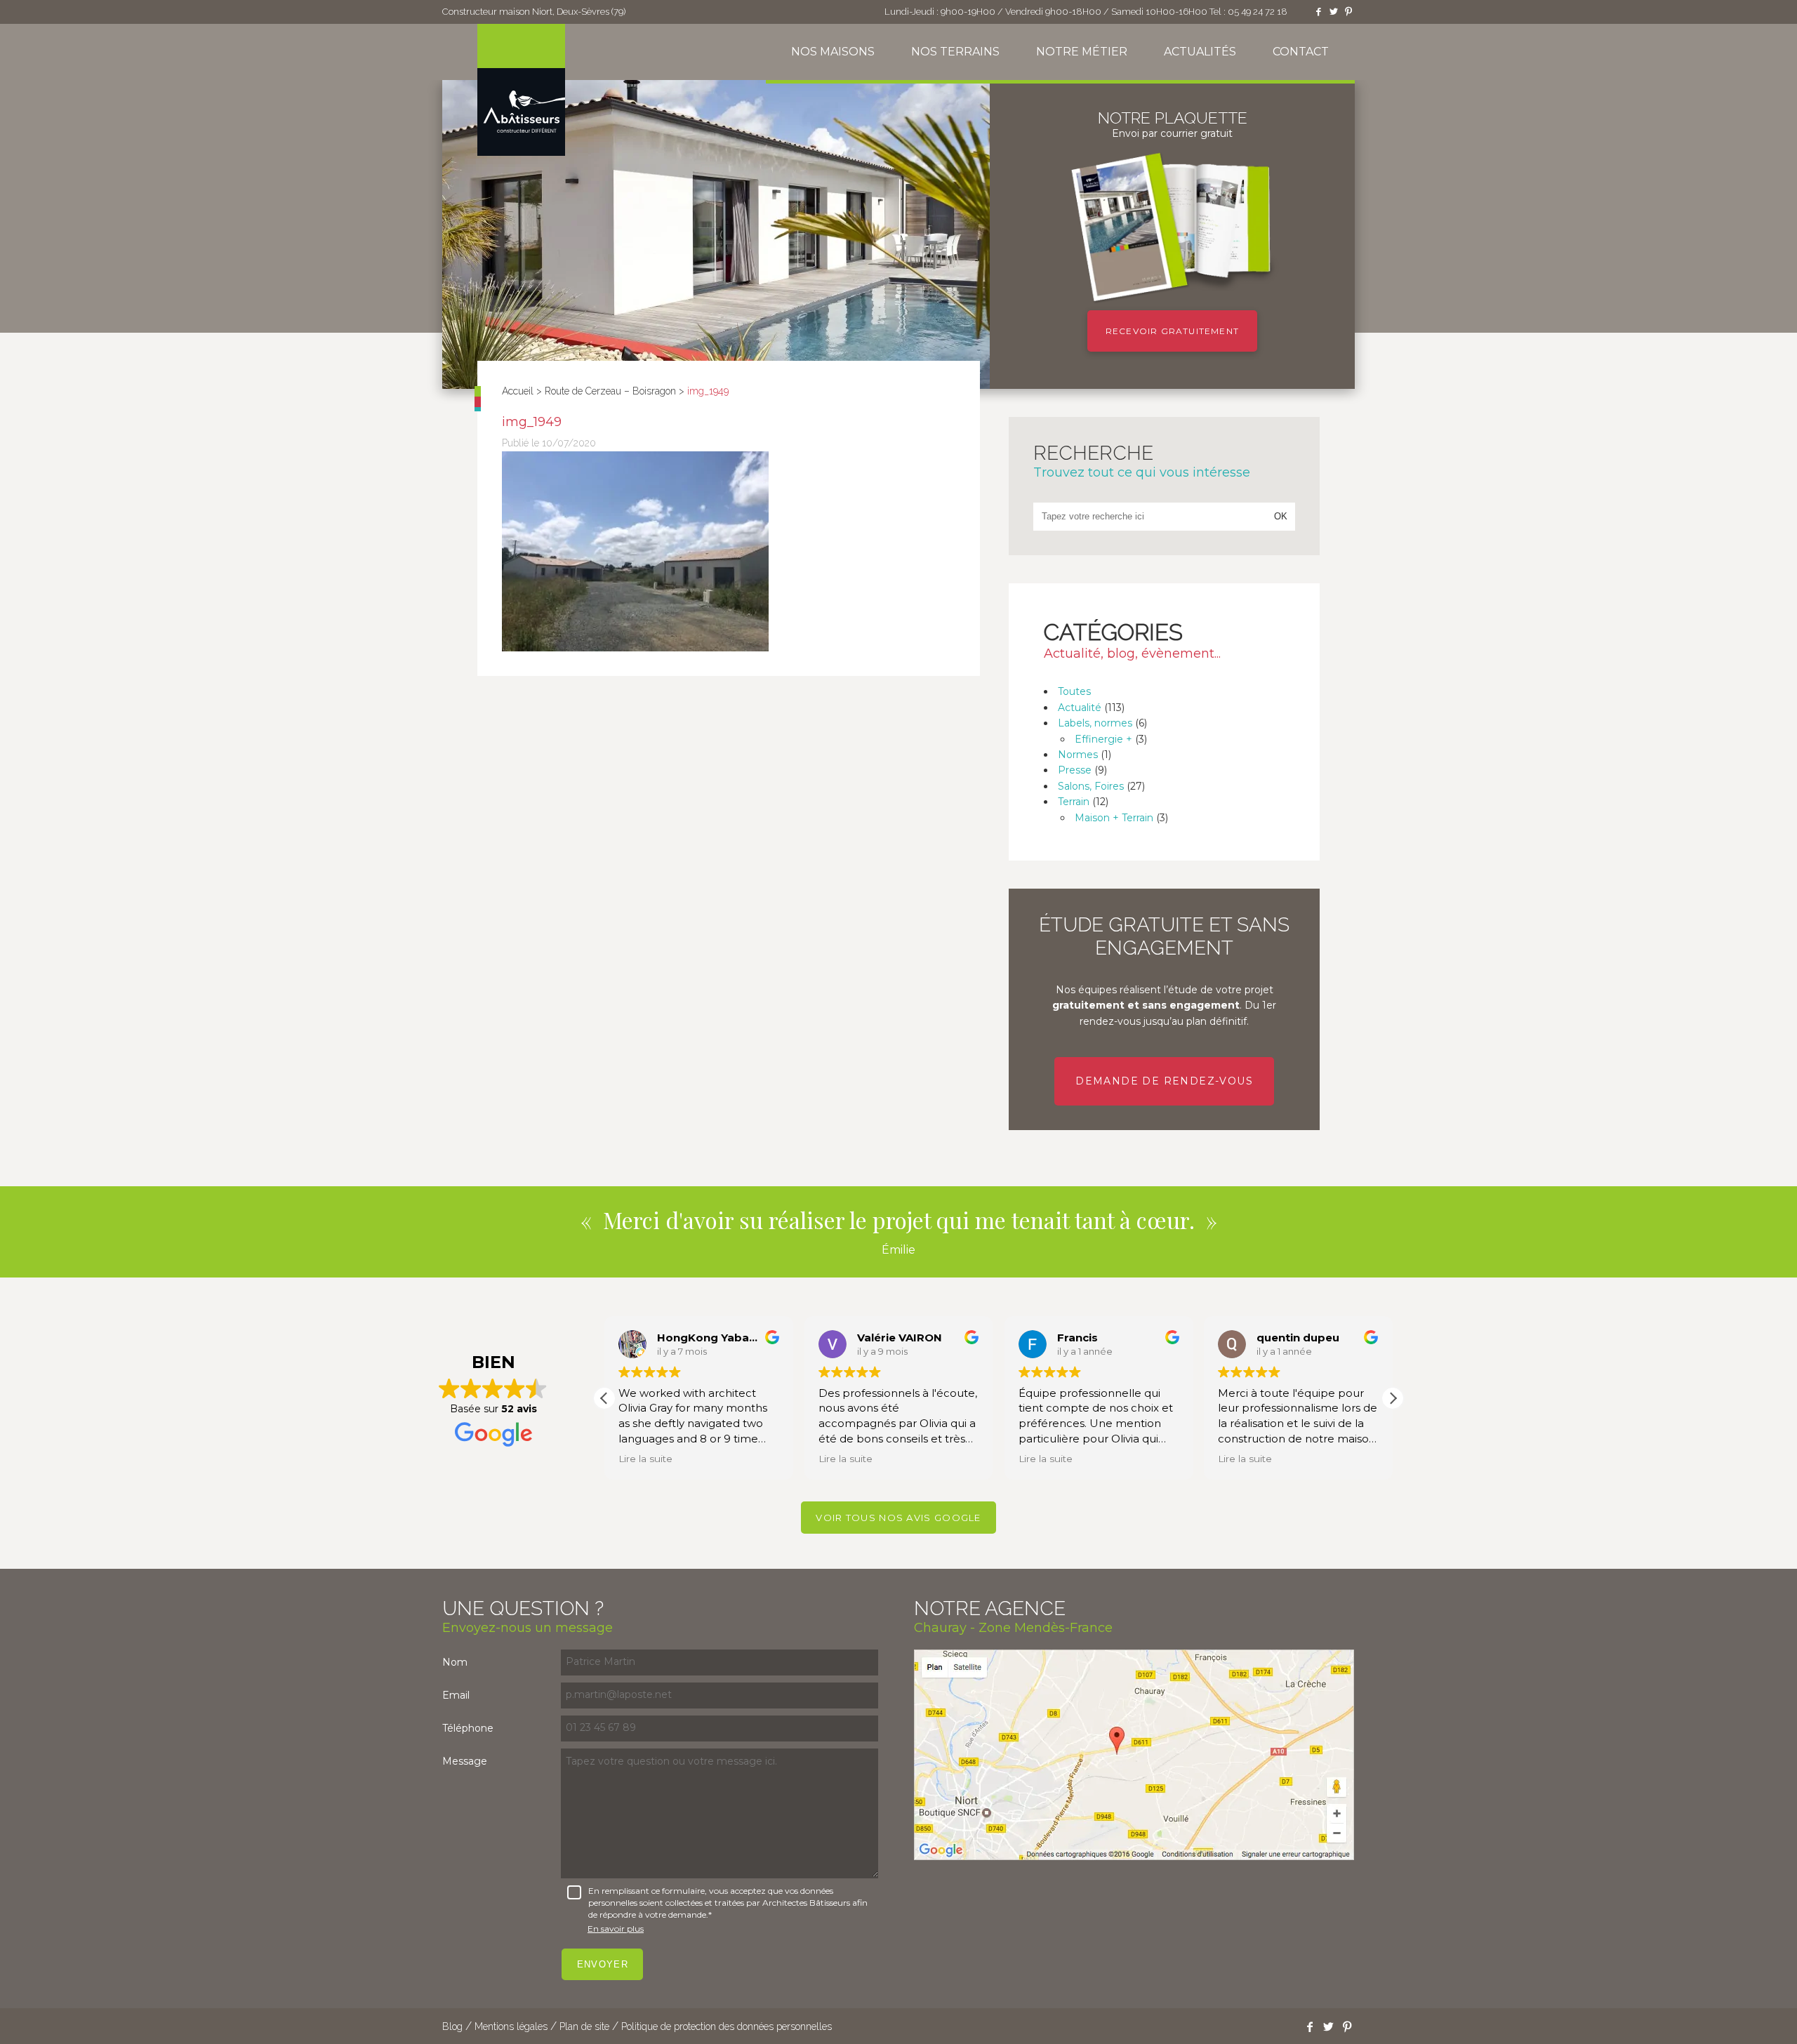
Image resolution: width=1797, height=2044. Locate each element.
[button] (1393, 1398)
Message (465, 1761)
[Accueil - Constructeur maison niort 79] (521, 90)
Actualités (1200, 52)
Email (456, 1695)
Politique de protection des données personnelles (727, 2026)
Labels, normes (1095, 723)
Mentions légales (511, 2026)
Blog (452, 2026)
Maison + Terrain (1114, 818)
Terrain (1074, 802)
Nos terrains (955, 52)
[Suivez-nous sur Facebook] (1318, 12)
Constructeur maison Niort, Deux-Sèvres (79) (534, 12)
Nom (455, 1662)
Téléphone (468, 1728)
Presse (1075, 770)
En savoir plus (616, 1929)
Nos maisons (833, 52)
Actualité (1080, 708)
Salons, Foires (1091, 786)
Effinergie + (1103, 739)
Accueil (518, 391)
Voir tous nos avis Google (898, 1518)
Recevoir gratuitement (1172, 331)
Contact (1301, 52)
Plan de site (584, 2026)
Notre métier (1082, 52)
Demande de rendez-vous (1164, 1081)
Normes (1078, 755)
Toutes (1074, 691)
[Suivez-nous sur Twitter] (1334, 12)
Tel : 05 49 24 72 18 (1248, 12)
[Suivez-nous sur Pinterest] (1348, 12)
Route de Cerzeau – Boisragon (610, 391)
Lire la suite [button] (645, 1459)
